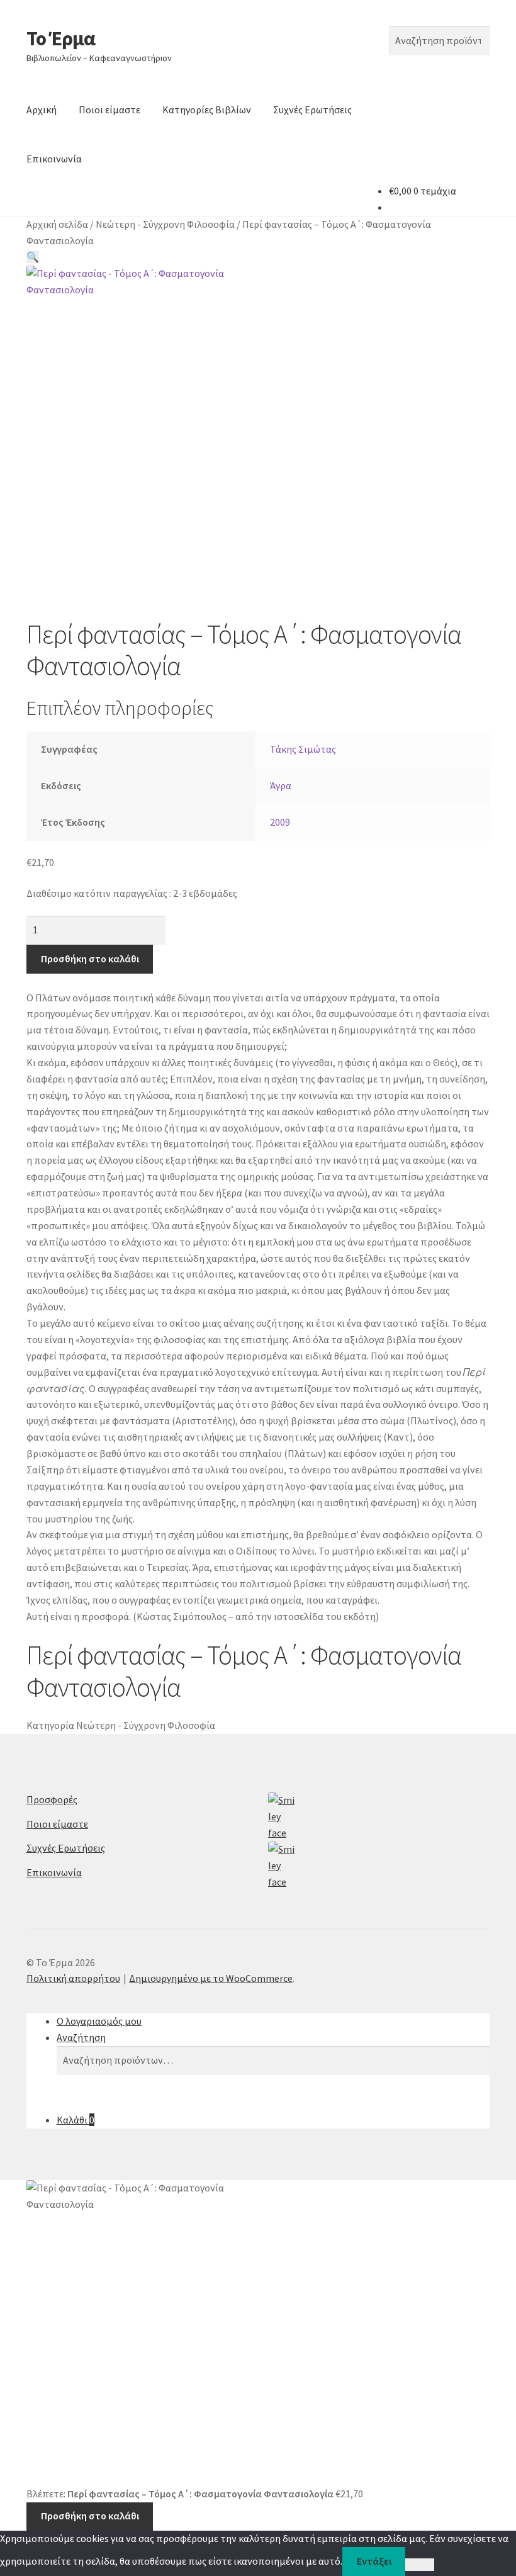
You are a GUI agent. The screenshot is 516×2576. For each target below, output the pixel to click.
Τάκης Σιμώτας (303, 749)
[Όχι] (419, 2565)
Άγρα (281, 785)
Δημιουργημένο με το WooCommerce (211, 1978)
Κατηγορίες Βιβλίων (207, 110)
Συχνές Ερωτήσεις (312, 110)
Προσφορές (52, 1799)
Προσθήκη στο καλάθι (90, 959)
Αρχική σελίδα (57, 224)
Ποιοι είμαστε (109, 110)
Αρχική (42, 110)
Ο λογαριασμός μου (99, 2021)
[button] (33, 257)
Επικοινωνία (54, 159)
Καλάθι (76, 2120)
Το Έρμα (61, 38)
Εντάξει (374, 2561)
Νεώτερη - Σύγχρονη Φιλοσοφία (165, 224)
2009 (280, 822)
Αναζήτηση (81, 2037)
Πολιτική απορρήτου (73, 1978)
